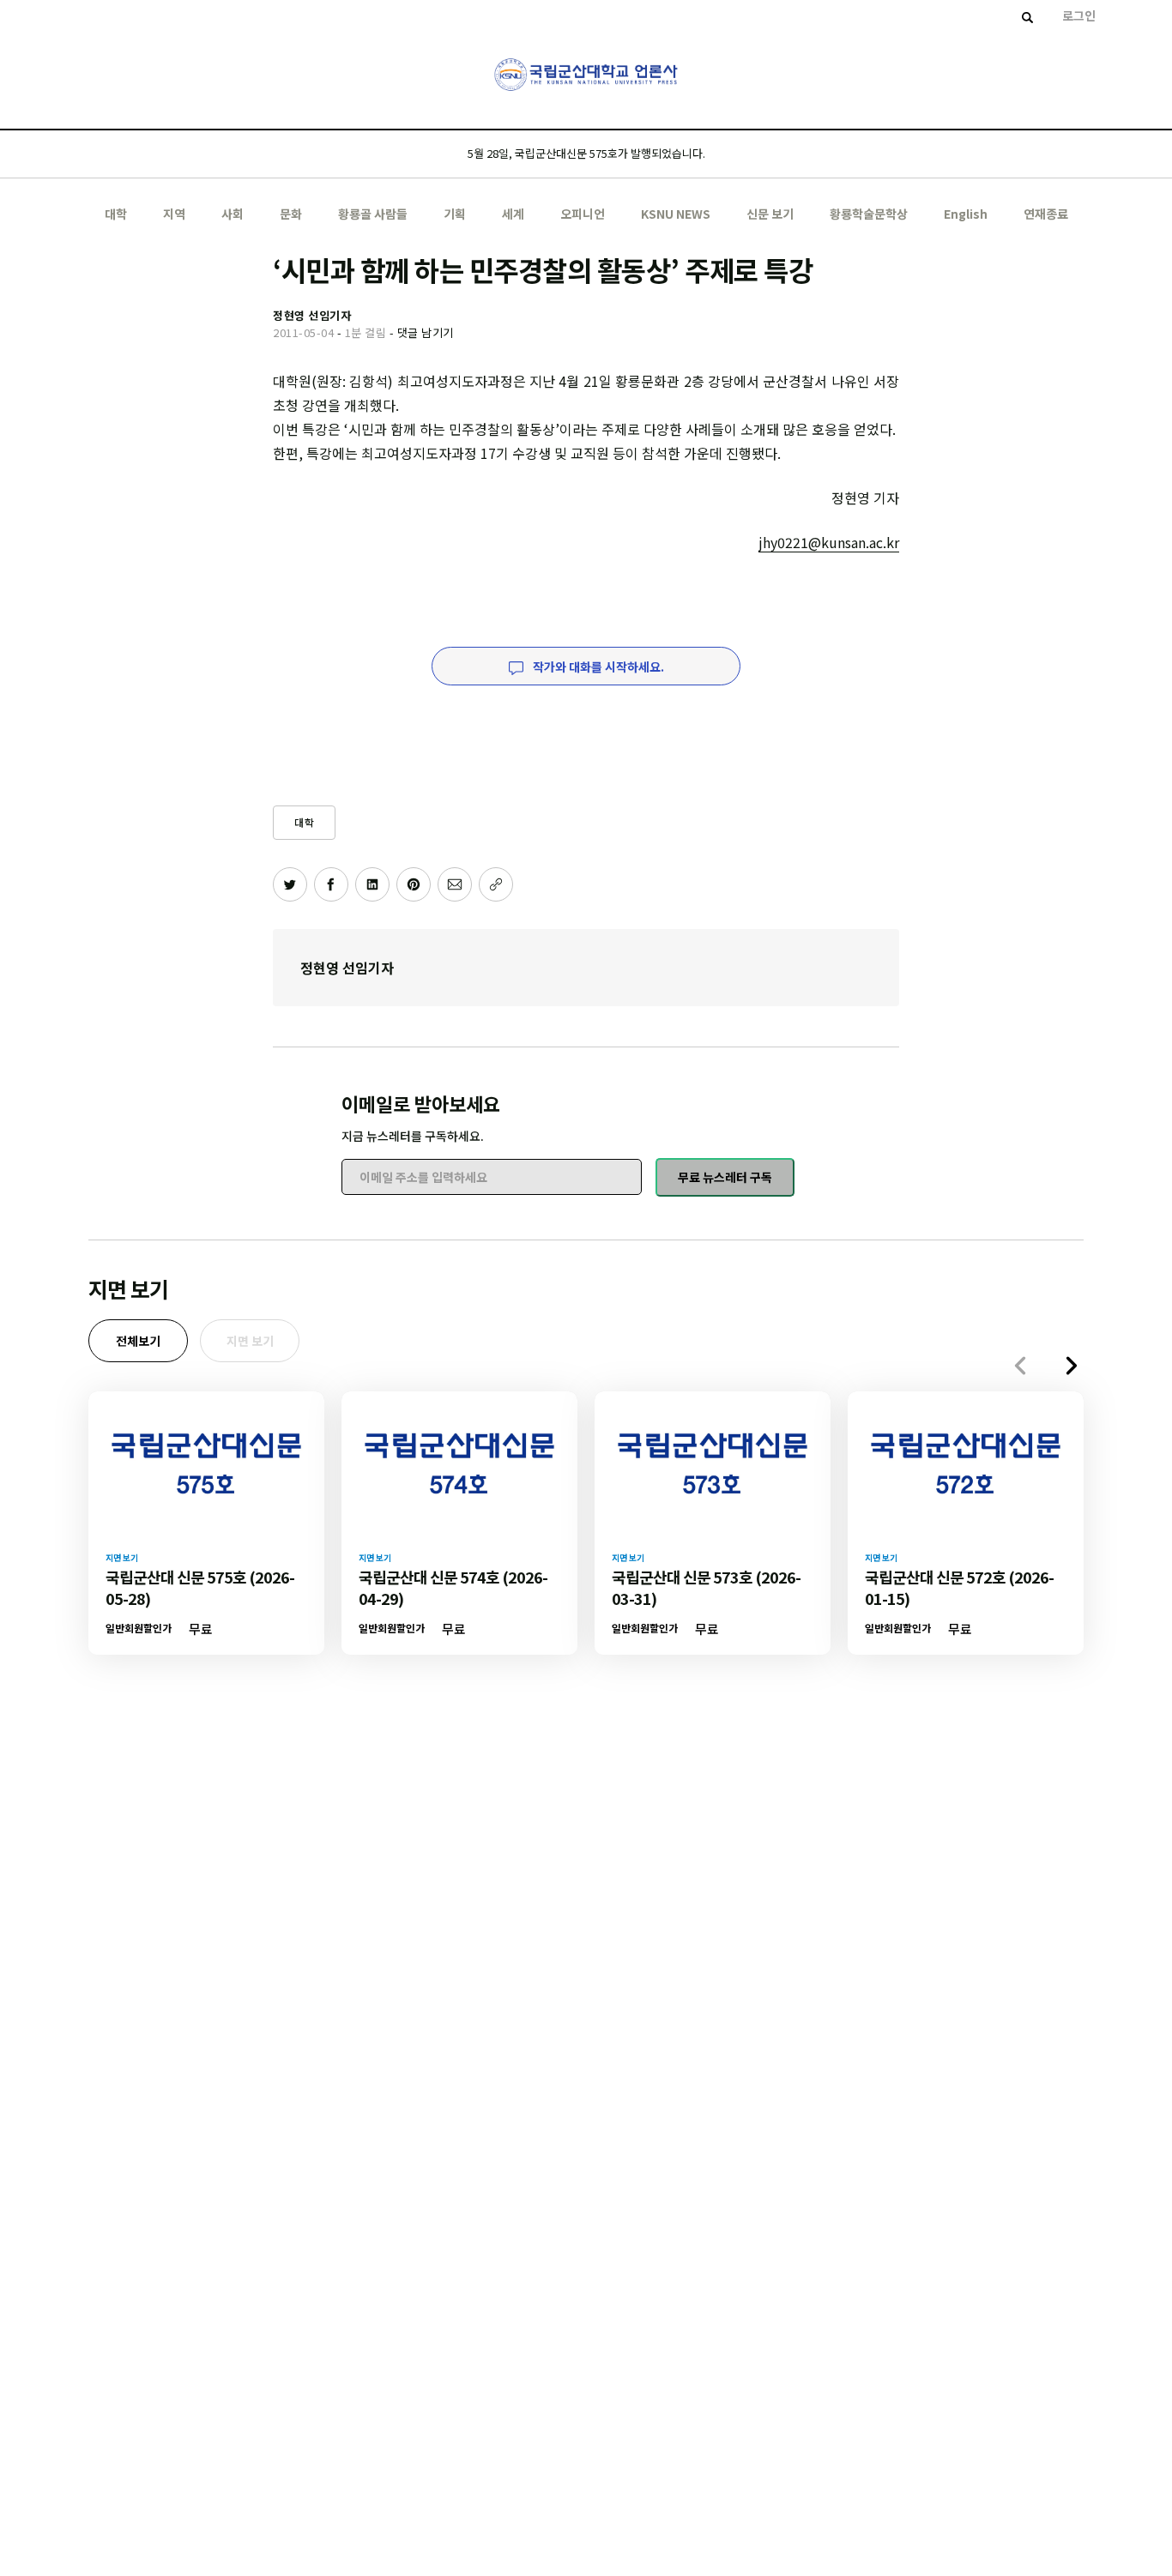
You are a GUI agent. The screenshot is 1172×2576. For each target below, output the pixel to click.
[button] (1072, 1366)
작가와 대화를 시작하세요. (597, 667)
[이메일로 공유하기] (455, 884)
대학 (116, 214)
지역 (174, 214)
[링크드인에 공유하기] (372, 884)
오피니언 (583, 214)
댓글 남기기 (426, 332)
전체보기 (138, 1341)
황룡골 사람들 (373, 214)
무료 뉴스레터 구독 (725, 1177)
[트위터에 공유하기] (290, 884)
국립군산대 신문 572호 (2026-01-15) (959, 1587)
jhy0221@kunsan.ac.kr (829, 542)
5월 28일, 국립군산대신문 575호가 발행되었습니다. (586, 153)
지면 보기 (250, 1341)
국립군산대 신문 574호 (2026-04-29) (453, 1587)
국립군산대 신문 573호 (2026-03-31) (706, 1587)
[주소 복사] (496, 884)
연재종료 (1046, 214)
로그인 (1079, 15)
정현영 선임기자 (347, 968)
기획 (455, 214)
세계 (513, 214)
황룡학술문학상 (869, 214)
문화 (291, 214)
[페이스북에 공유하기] (331, 884)
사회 (233, 214)
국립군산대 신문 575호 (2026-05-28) (200, 1587)
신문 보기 (770, 214)
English (966, 214)
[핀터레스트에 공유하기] (414, 884)
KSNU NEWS (676, 214)
